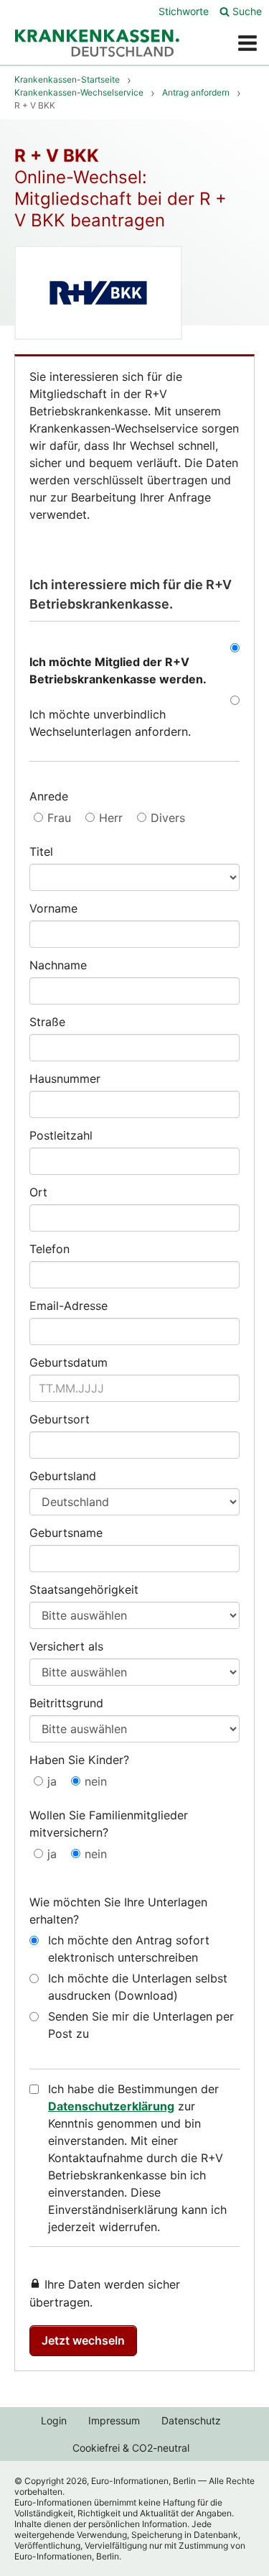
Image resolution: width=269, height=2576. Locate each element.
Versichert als (66, 1646)
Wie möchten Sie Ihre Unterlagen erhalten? (118, 1911)
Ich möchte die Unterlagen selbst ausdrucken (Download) (138, 1987)
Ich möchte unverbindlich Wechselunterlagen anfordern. (110, 723)
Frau (59, 818)
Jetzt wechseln (83, 2340)
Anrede (49, 796)
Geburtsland (63, 1476)
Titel (41, 851)
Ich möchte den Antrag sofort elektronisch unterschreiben (129, 1949)
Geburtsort (60, 1419)
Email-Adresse (69, 1306)
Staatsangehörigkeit (84, 1589)
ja (52, 1781)
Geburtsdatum (69, 1362)
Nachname (58, 965)
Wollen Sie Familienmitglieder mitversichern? (109, 1824)
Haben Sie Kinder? (79, 1760)
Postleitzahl (61, 1135)
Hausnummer (65, 1079)
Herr (111, 818)
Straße (47, 1022)
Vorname (53, 908)
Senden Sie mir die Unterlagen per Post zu (141, 2025)
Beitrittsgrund (66, 1703)
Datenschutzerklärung (111, 2106)
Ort (38, 1192)
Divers (168, 818)
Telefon (49, 1249)
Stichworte (184, 11)
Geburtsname (66, 1533)
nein (96, 1781)
